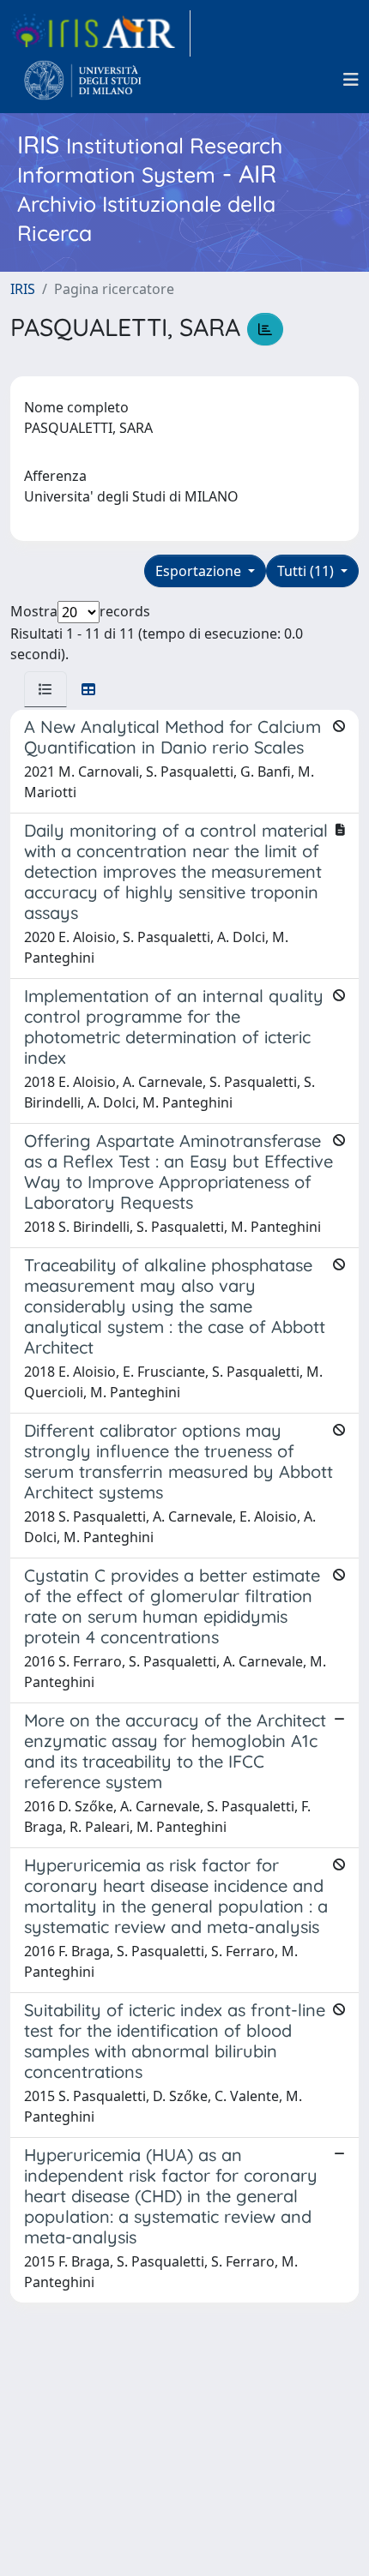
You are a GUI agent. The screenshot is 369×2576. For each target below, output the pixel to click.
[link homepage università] (83, 80)
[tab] (45, 689)
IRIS (23, 289)
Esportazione (200, 571)
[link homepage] (100, 33)
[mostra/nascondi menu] (351, 80)
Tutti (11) (307, 571)
